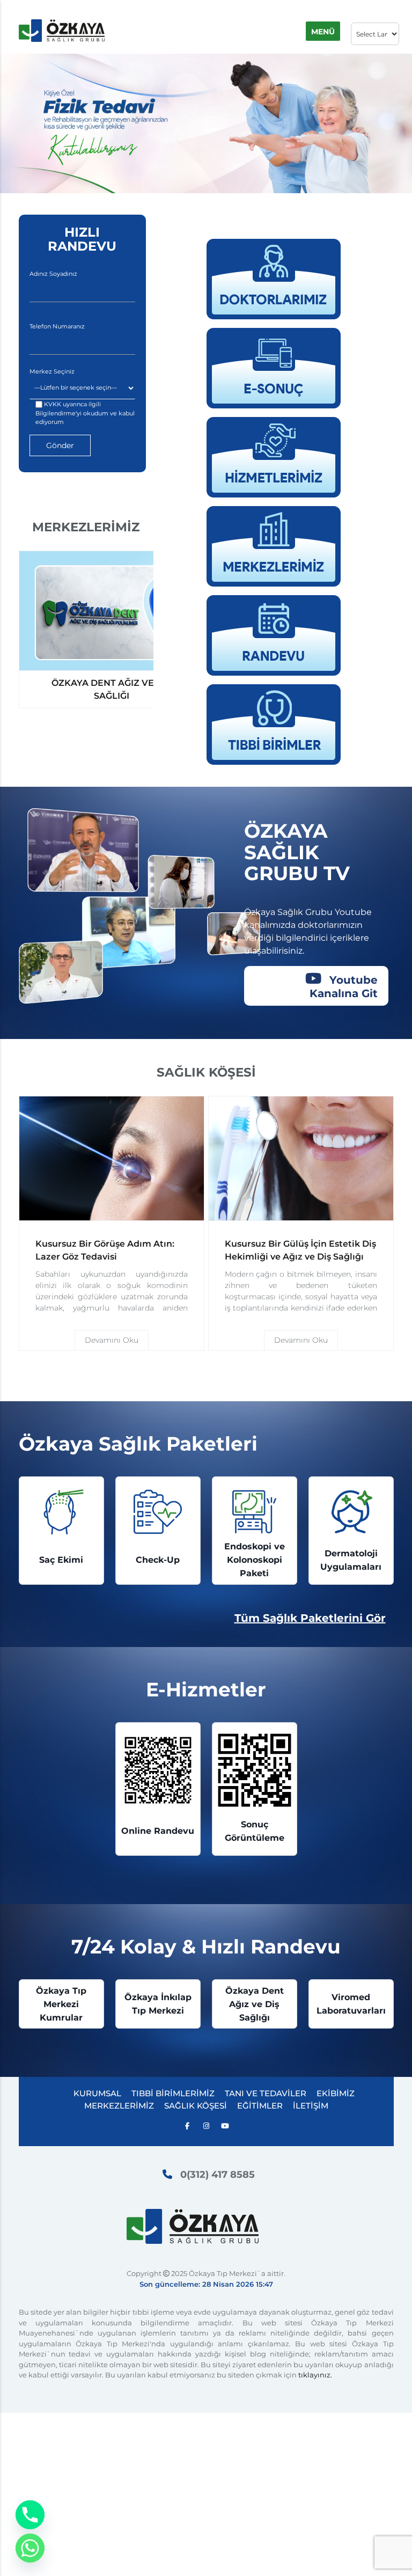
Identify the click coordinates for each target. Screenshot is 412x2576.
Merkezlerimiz (119, 2106)
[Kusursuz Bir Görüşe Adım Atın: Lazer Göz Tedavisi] (112, 1159)
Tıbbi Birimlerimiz (173, 2093)
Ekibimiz (336, 2093)
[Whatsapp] (30, 2548)
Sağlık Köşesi (196, 2106)
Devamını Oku (112, 1340)
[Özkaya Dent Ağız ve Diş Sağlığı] (112, 611)
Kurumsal (97, 2093)
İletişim (311, 2106)
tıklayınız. (315, 2375)
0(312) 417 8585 (218, 2175)
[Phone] (30, 2515)
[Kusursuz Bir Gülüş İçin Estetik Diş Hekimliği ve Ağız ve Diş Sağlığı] (301, 1159)
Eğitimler (260, 2106)
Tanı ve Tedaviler (266, 2093)
